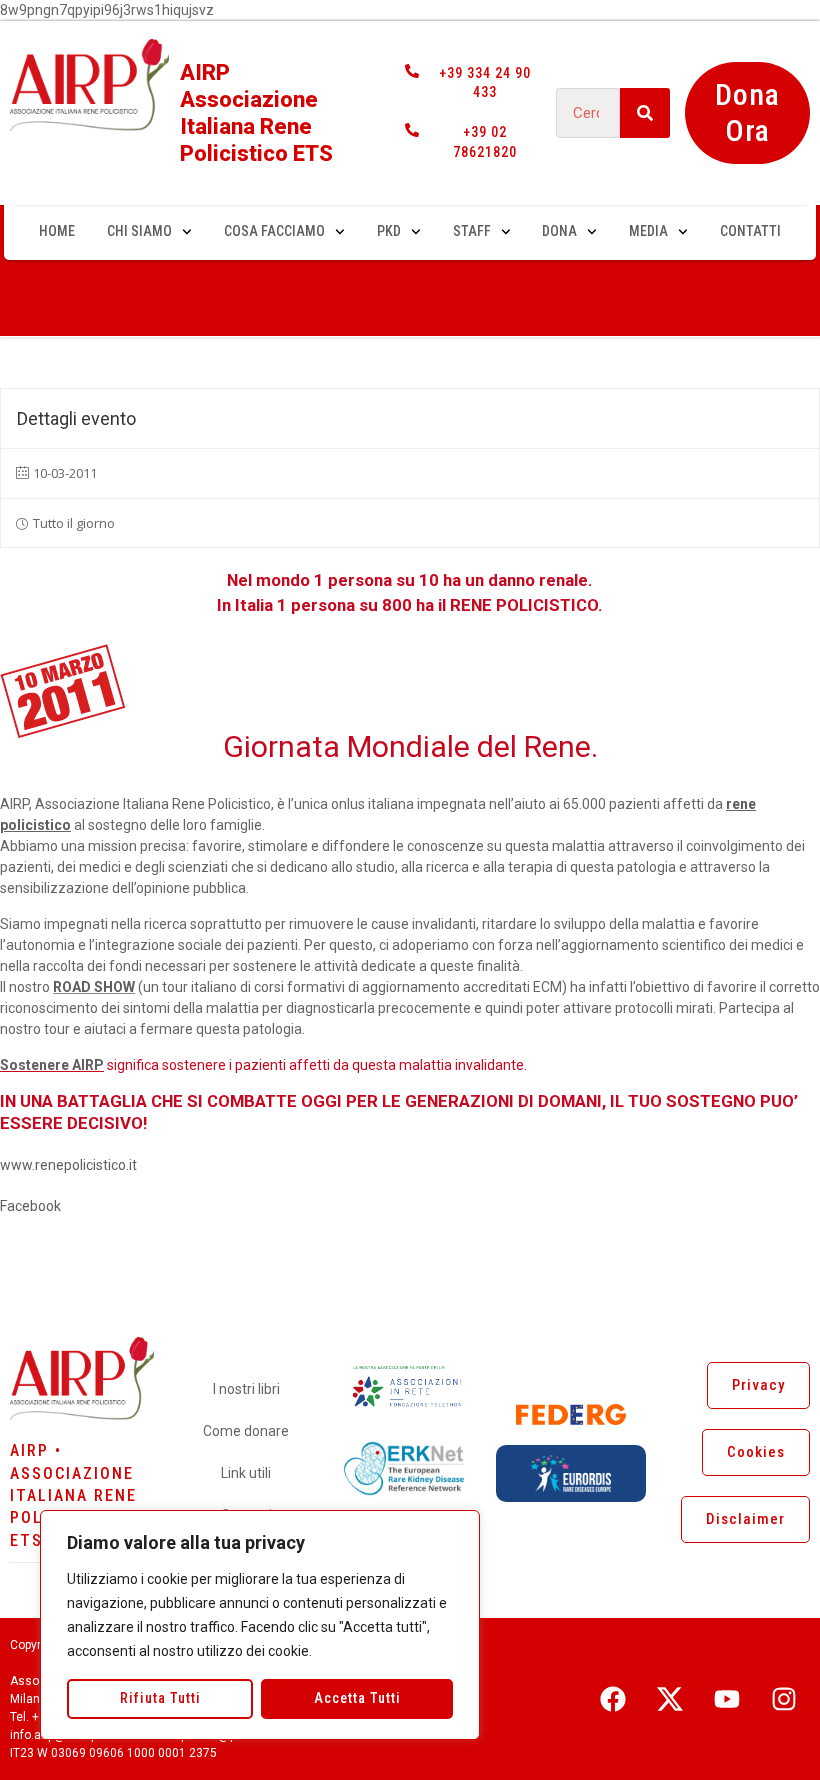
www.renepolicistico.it (68, 1165)
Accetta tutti (357, 1698)
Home (57, 231)
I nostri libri (246, 1389)
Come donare (246, 1431)
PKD (389, 231)
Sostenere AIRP (52, 1065)
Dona (559, 231)
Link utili (246, 1473)
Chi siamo (139, 231)
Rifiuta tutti (160, 1698)
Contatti (750, 231)
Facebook (30, 1206)
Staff (472, 231)
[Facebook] (613, 1699)
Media (648, 231)
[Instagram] (784, 1699)
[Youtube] (727, 1699)
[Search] (645, 113)
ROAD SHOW (94, 987)
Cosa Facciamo (274, 231)
